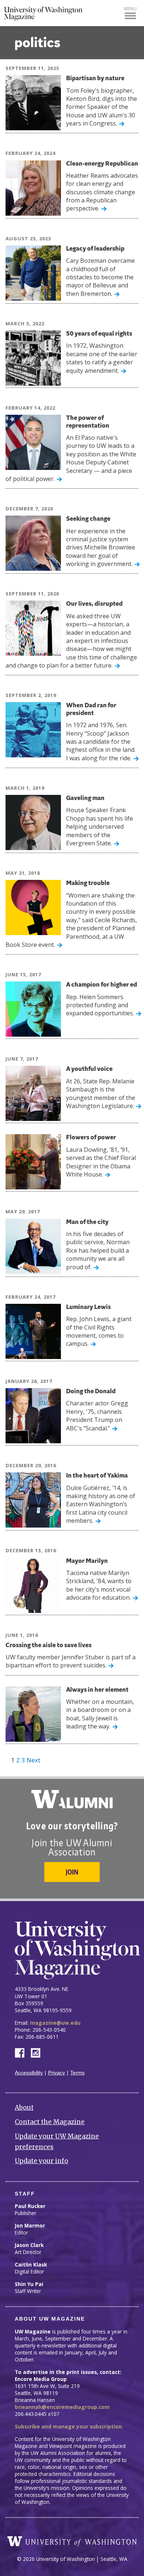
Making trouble (88, 883)
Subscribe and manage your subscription (68, 2426)
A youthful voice (89, 1069)
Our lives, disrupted (94, 604)
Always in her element (97, 1690)
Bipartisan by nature (95, 79)
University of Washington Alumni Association (72, 1799)
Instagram (38, 2052)
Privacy (56, 2073)
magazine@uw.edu (55, 2023)
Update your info (42, 2161)
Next (33, 1760)
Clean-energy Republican (102, 164)
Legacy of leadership (95, 249)
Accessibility (29, 2073)
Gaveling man (85, 798)
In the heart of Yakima (97, 1476)
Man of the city (87, 1222)
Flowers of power (91, 1138)
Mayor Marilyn (87, 1561)
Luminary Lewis (88, 1307)
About (24, 2108)
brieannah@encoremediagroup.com (62, 2407)
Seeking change (88, 519)
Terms (77, 2073)
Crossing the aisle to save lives (49, 1646)
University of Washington (72, 2541)
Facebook (23, 2052)
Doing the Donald (91, 1392)
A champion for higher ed (102, 985)
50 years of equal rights (99, 334)
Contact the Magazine (50, 2122)
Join (72, 1872)
